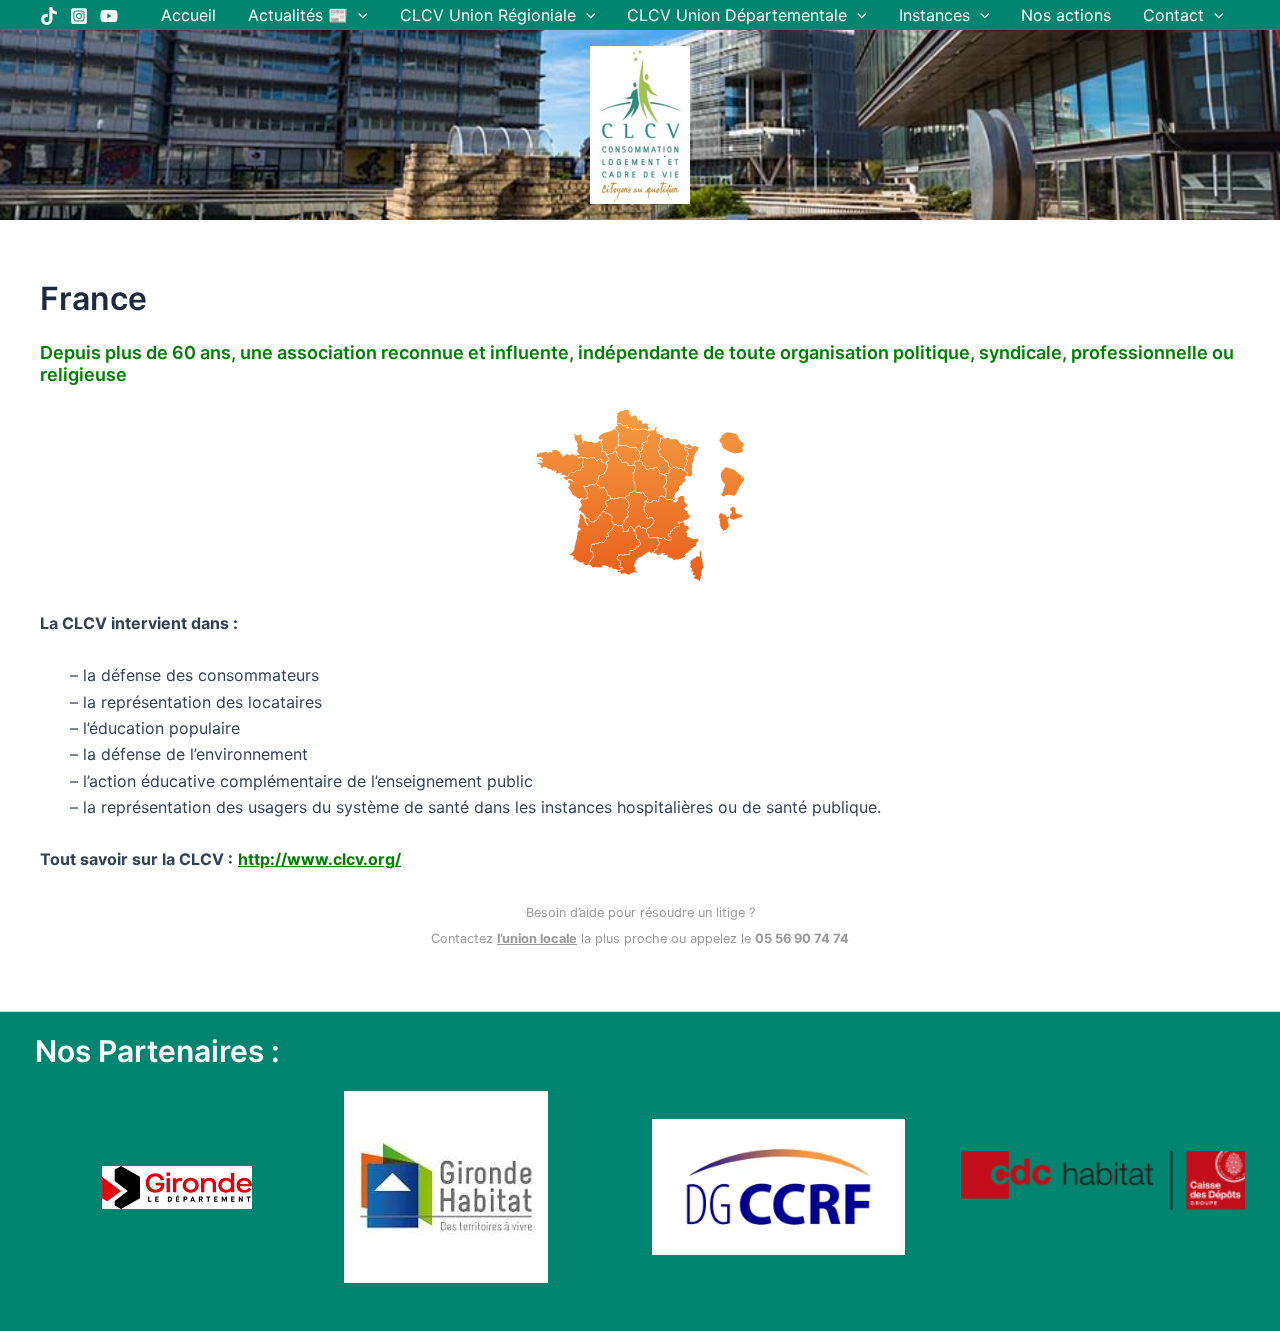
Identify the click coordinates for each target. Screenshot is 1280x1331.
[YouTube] (109, 16)
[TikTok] (49, 16)
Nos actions (1066, 15)
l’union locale (537, 938)
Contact (1173, 15)
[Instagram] (79, 16)
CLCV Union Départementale (737, 15)
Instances (934, 15)
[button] (358, 15)
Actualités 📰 (298, 15)
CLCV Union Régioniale (488, 15)
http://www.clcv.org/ (319, 859)
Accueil (188, 15)
